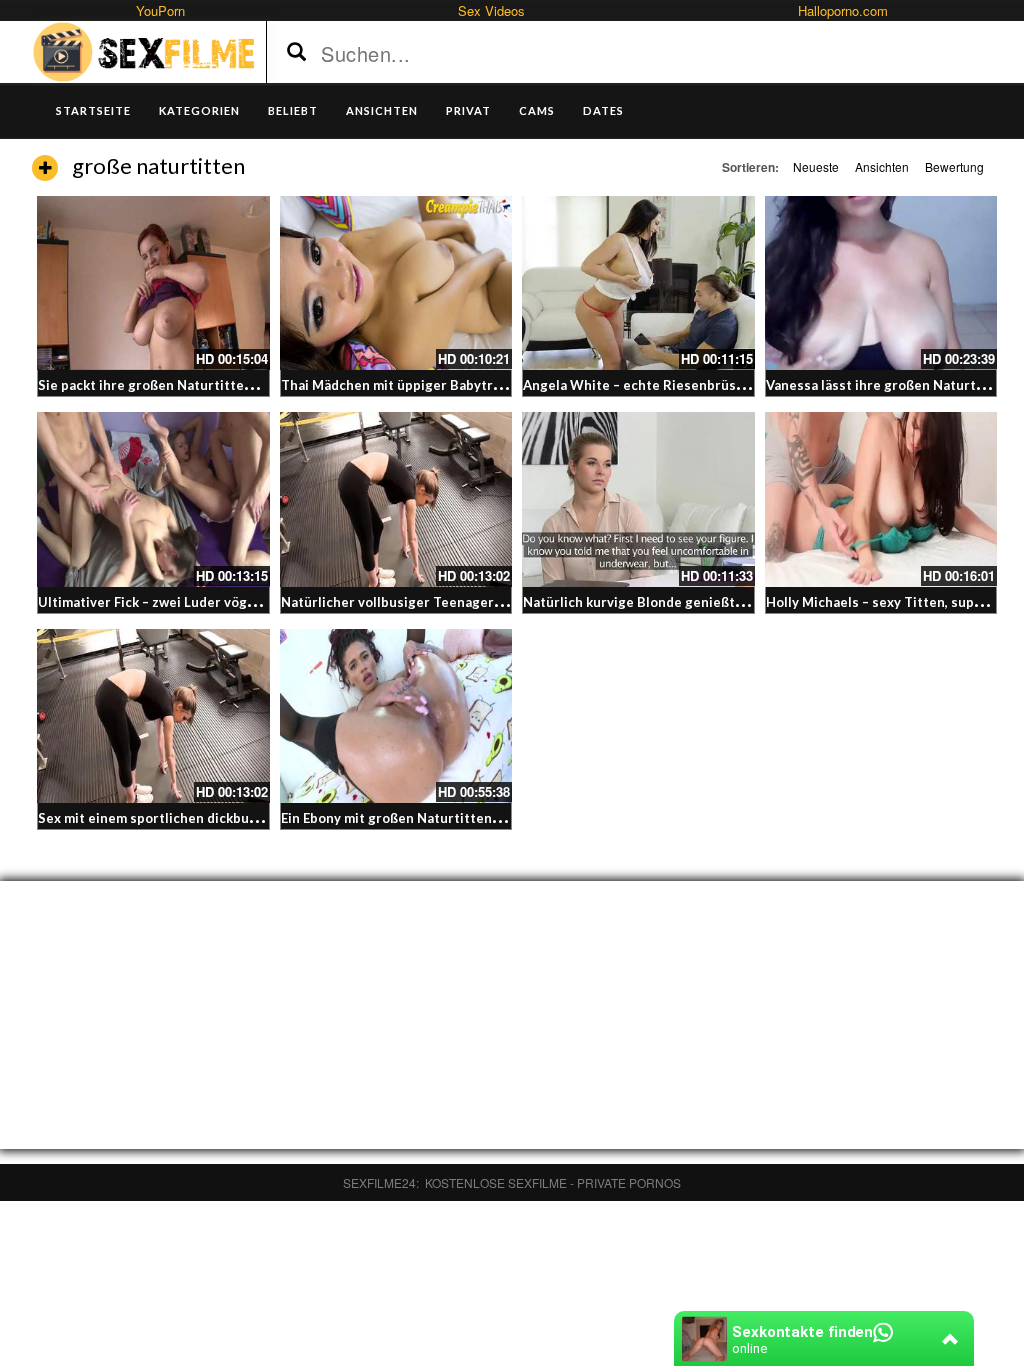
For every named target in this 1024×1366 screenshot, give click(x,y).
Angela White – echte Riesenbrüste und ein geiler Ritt (696, 385)
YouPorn (160, 10)
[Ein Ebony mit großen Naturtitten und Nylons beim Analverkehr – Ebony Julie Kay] (396, 716)
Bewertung (954, 166)
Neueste (816, 166)
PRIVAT (468, 110)
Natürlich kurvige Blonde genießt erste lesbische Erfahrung (713, 602)
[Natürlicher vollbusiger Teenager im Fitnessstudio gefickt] (396, 499)
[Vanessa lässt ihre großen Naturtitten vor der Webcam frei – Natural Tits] (881, 283)
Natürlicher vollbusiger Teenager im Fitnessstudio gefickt (465, 602)
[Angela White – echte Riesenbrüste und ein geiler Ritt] (638, 283)
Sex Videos (491, 10)
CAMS (537, 110)
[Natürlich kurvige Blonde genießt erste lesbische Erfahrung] (638, 499)
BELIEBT (293, 110)
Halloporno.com (843, 10)
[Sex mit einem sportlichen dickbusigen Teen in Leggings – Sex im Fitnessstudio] (153, 716)
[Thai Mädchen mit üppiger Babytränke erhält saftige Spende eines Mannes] (396, 283)
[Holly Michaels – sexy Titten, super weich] (881, 499)
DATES (603, 110)
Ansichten (882, 166)
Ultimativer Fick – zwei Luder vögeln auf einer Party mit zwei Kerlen (252, 602)
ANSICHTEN (382, 110)
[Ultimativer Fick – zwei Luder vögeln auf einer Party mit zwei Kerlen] (153, 499)
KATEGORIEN (199, 110)
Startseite (93, 110)
